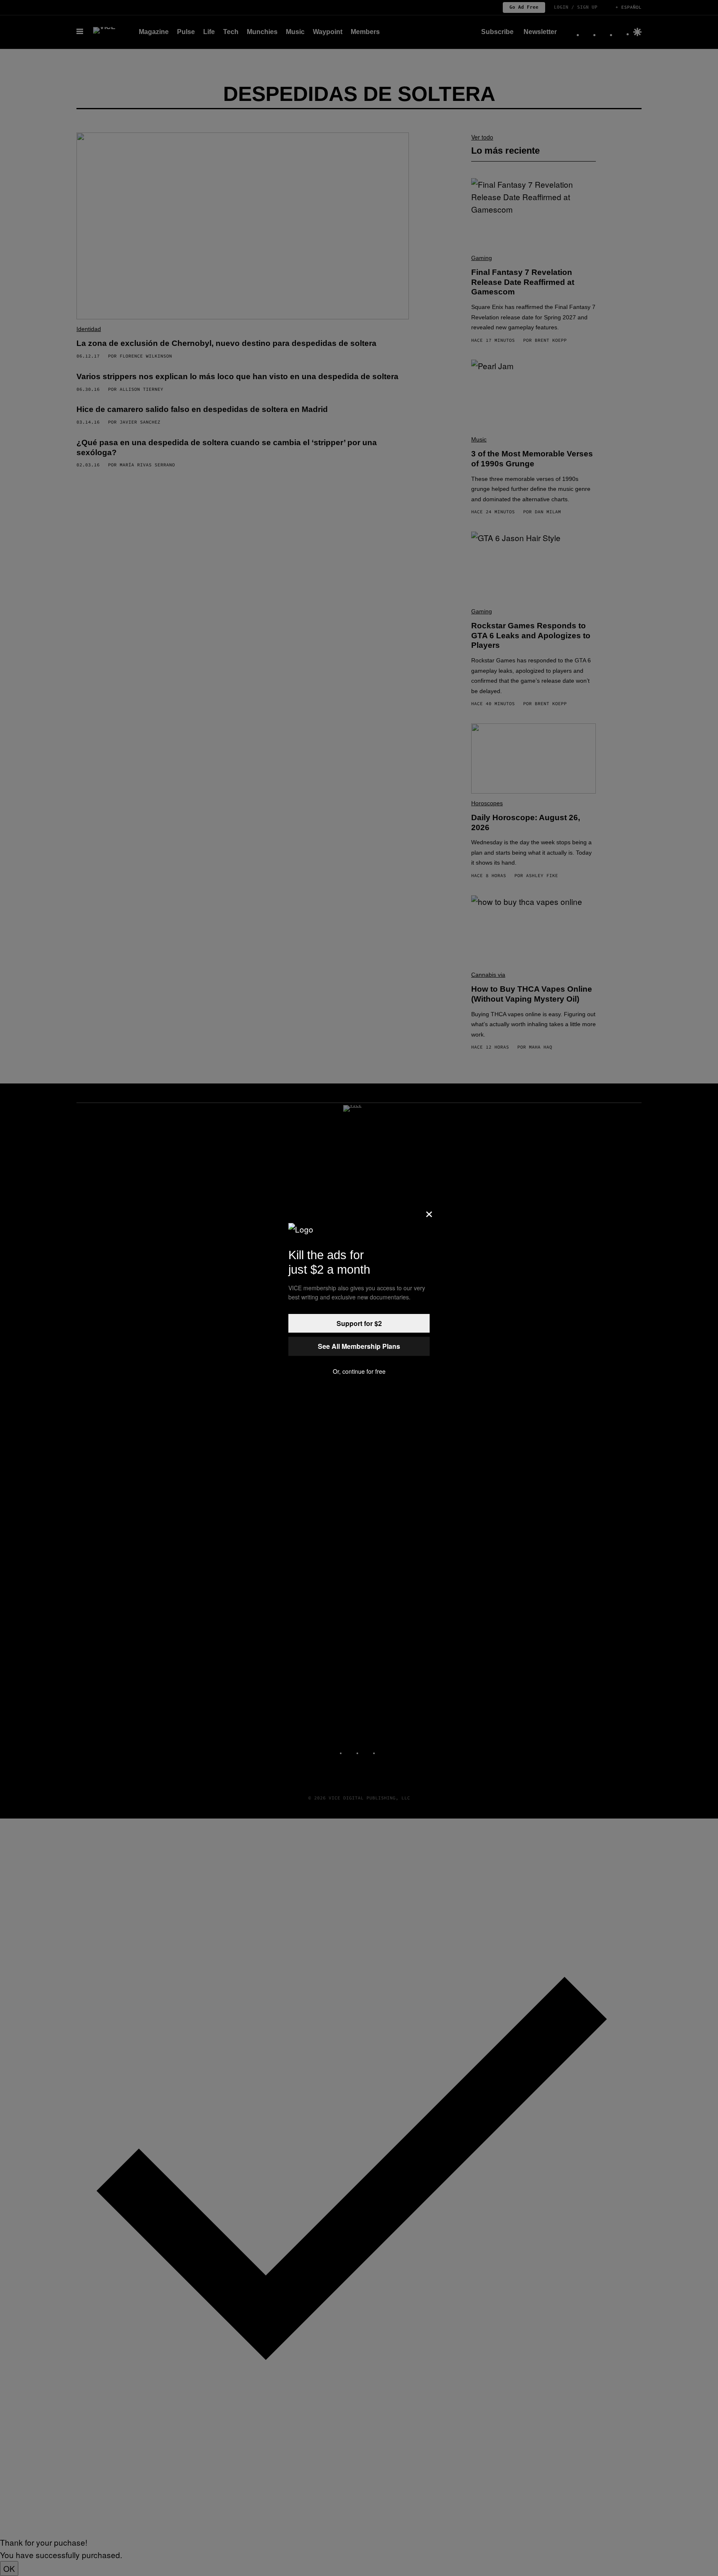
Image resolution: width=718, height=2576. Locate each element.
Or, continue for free (359, 1371)
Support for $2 (359, 1323)
